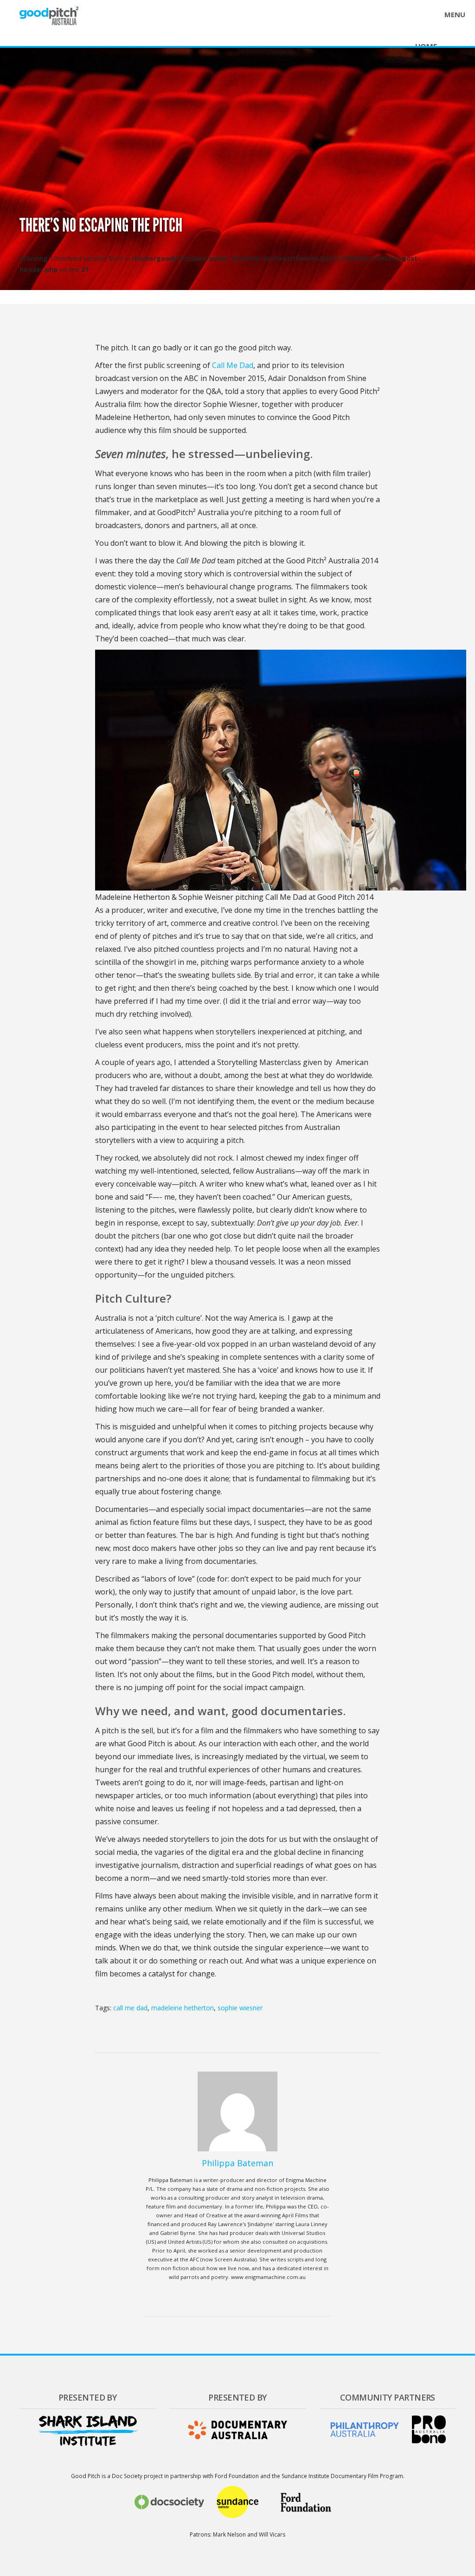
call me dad (130, 2008)
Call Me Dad (233, 365)
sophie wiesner (240, 2008)
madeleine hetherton (183, 2008)
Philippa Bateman (237, 2163)
